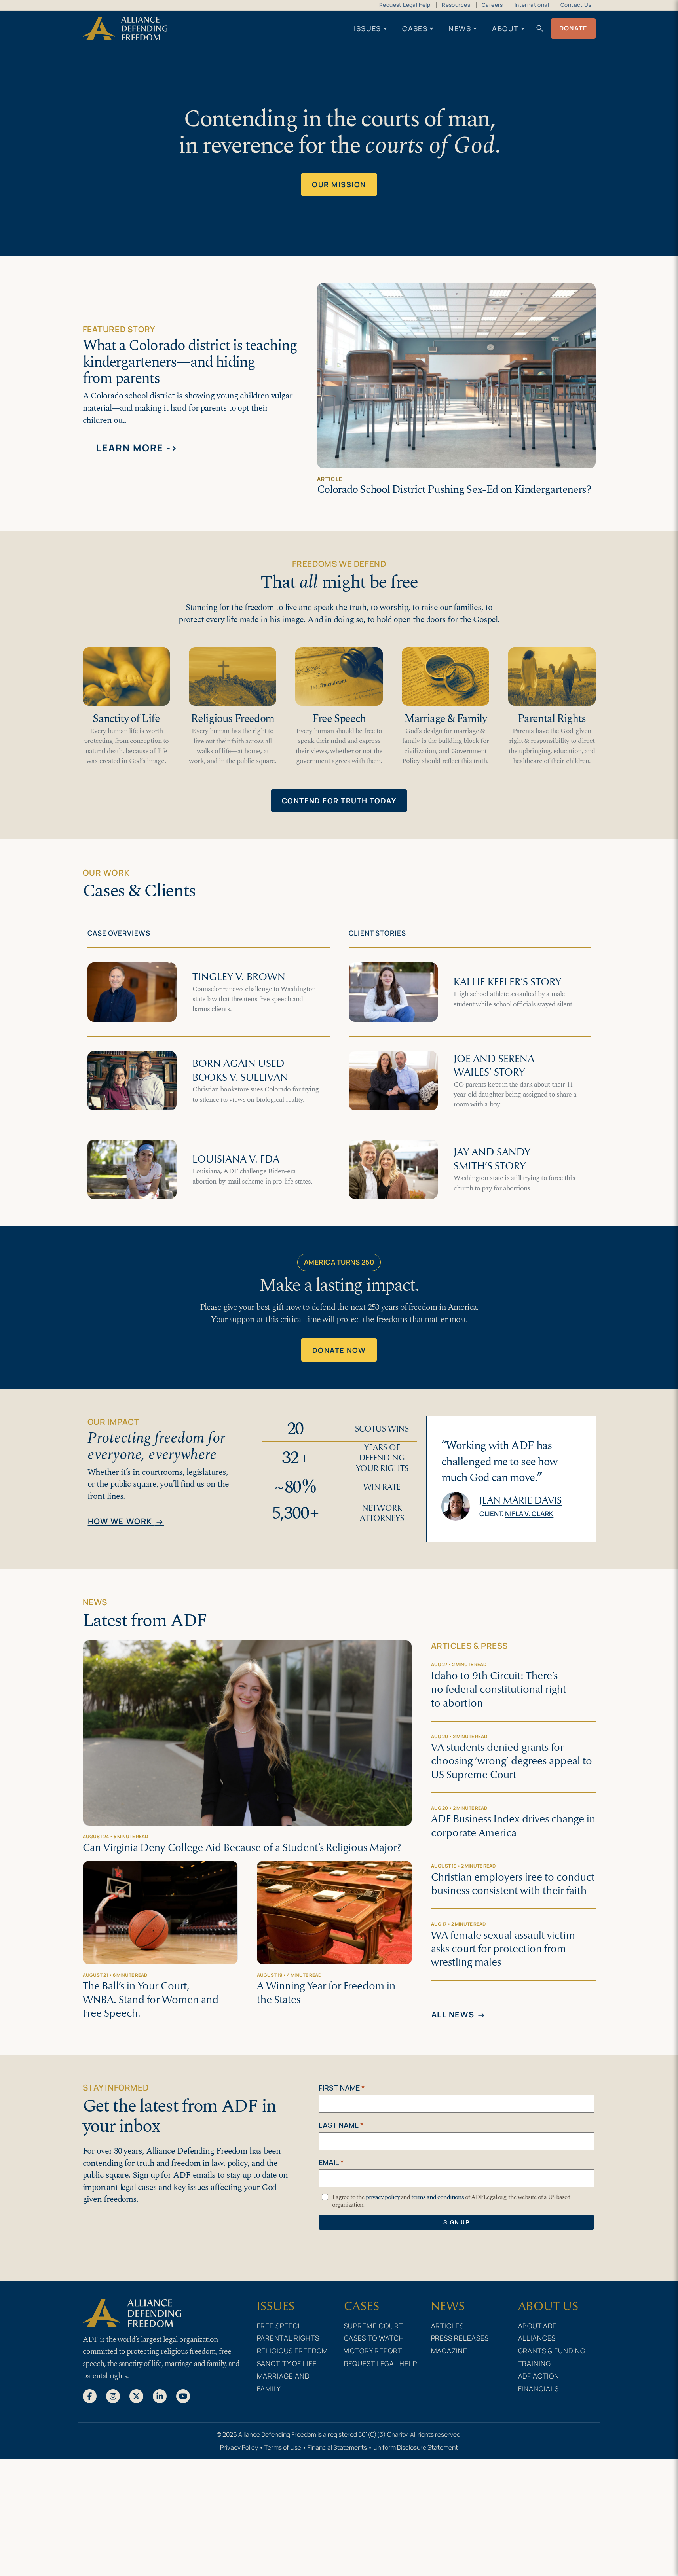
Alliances (537, 2338)
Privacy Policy (239, 2447)
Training (535, 2363)
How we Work (126, 1522)
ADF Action (539, 2376)
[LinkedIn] (160, 2396)
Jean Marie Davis (520, 1500)
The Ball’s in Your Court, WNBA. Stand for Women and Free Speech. (151, 1999)
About (505, 28)
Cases (415, 28)
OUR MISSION (339, 184)
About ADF (537, 2326)
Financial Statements (337, 2447)
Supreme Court (374, 2326)
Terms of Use (283, 2447)
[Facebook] (90, 2396)
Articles (448, 2326)
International (532, 5)
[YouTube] (183, 2396)
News (460, 28)
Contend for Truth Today (339, 801)
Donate (573, 28)
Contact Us (576, 5)
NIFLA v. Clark (529, 1513)
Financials (539, 2388)
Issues (367, 28)
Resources (456, 5)
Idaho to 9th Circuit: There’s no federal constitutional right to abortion (499, 1689)
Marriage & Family (445, 719)
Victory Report (373, 2351)
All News (459, 2015)
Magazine (449, 2351)
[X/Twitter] (136, 2396)
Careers (492, 5)
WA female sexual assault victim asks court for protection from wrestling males (503, 1949)
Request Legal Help (405, 5)
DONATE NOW (339, 1350)
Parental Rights (552, 719)
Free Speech (339, 719)
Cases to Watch (374, 2338)
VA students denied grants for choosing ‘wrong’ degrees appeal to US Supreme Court (512, 1761)
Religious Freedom (233, 719)
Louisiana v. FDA (236, 1159)
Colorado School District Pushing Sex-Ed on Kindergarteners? (454, 490)
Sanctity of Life (126, 719)
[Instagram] (113, 2396)
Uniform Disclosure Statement (416, 2447)
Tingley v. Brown (239, 977)
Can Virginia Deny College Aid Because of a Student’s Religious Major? (242, 1847)
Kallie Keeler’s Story (507, 982)
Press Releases (460, 2338)
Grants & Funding (552, 2351)
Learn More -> (137, 448)
